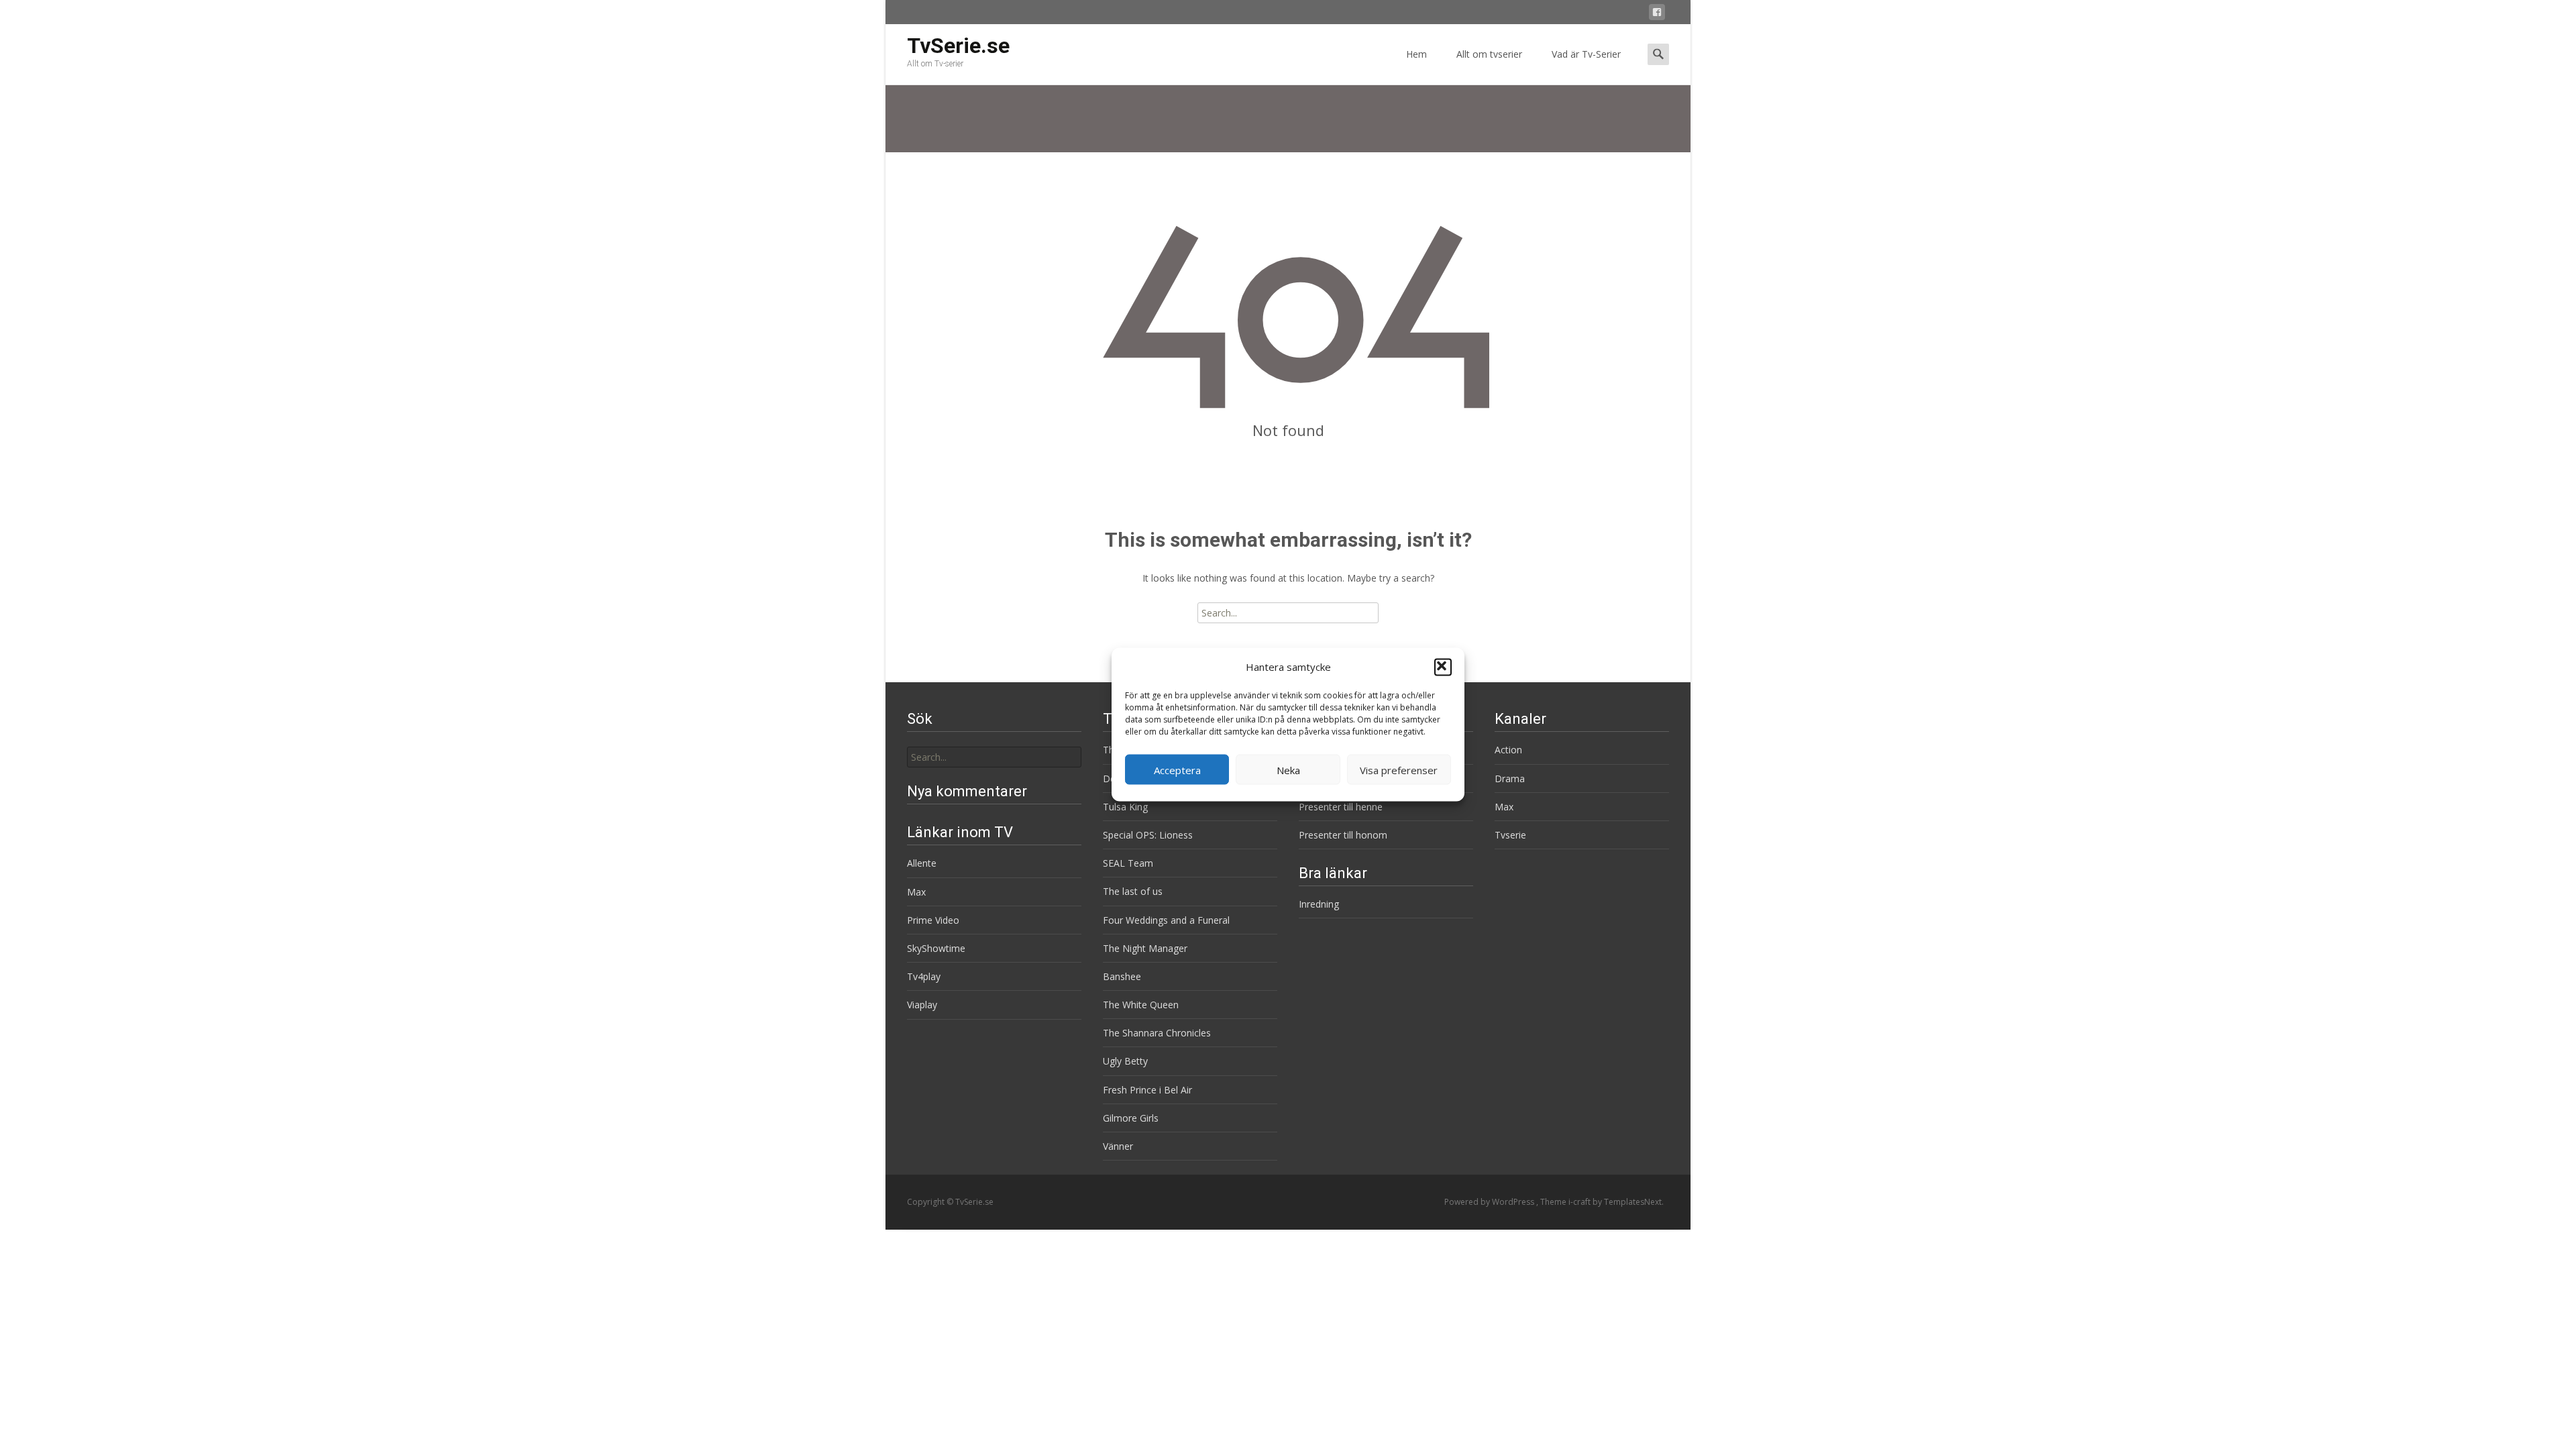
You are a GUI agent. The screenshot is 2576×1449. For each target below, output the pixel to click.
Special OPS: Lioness (1148, 835)
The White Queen (1141, 1005)
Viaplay (922, 1005)
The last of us (1133, 891)
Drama (1510, 779)
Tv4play (924, 976)
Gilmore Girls (1131, 1118)
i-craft (1580, 1202)
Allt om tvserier (1489, 54)
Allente (922, 863)
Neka (1288, 769)
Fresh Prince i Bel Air (1147, 1090)
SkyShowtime (936, 948)
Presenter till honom (1343, 835)
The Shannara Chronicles (1157, 1033)
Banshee (1122, 976)
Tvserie (1510, 835)
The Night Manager (1145, 948)
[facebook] (1657, 14)
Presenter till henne (1341, 807)
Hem (1416, 54)
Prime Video (933, 920)
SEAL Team (1128, 863)
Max (1504, 807)
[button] (1443, 667)
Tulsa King (1125, 807)
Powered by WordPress (1490, 1202)
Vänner (1118, 1146)
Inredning (1319, 904)
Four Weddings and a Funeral (1166, 920)
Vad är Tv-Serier (1586, 54)
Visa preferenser (1399, 769)
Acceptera (1177, 769)
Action (1508, 750)
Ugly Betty (1125, 1061)
